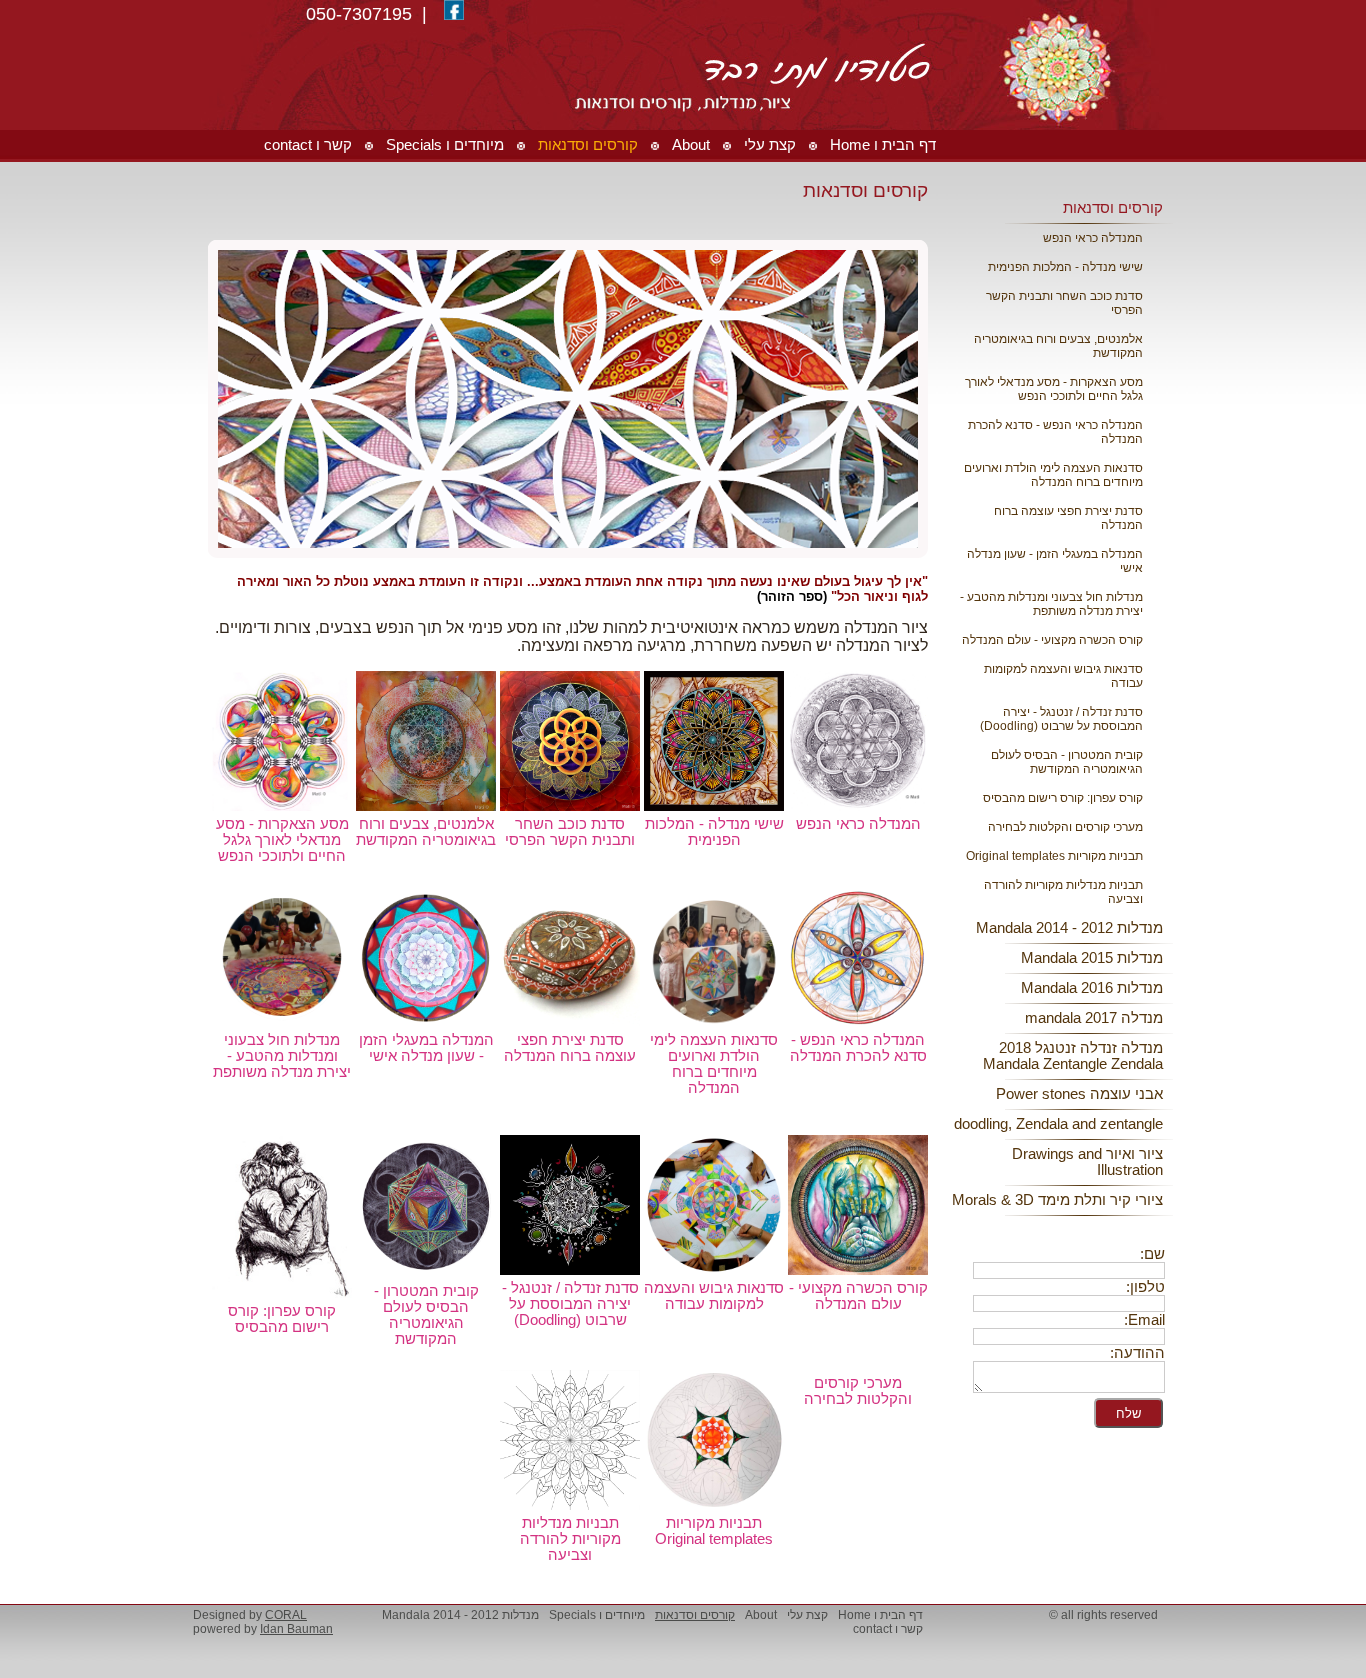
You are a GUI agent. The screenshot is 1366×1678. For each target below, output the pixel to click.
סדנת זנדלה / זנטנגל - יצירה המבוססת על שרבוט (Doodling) (1061, 719)
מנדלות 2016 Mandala (1092, 988)
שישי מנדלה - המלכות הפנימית (1065, 267)
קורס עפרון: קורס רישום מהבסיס (1063, 798)
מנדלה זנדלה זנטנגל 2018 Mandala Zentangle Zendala (1073, 1056)
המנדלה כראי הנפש (1093, 238)
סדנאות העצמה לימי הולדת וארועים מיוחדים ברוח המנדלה (1053, 475)
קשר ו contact (888, 1629)
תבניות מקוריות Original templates (1054, 856)
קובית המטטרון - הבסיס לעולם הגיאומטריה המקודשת (1067, 762)
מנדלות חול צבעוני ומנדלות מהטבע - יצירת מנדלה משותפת (1051, 604)
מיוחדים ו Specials (597, 1615)
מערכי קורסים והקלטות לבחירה (1065, 827)
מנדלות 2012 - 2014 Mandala (1069, 928)
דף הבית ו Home (880, 1615)
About (761, 1615)
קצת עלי (807, 1615)
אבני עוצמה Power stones (1079, 1094)
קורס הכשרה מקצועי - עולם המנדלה (1052, 640)
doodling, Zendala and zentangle (1058, 1124)
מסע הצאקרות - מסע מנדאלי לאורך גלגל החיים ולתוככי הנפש (1054, 389)
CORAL (286, 1615)
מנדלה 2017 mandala (1094, 1018)
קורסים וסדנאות (1113, 208)
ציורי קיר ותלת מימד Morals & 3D (1057, 1200)
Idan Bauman (296, 1629)
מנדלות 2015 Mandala (1092, 958)
